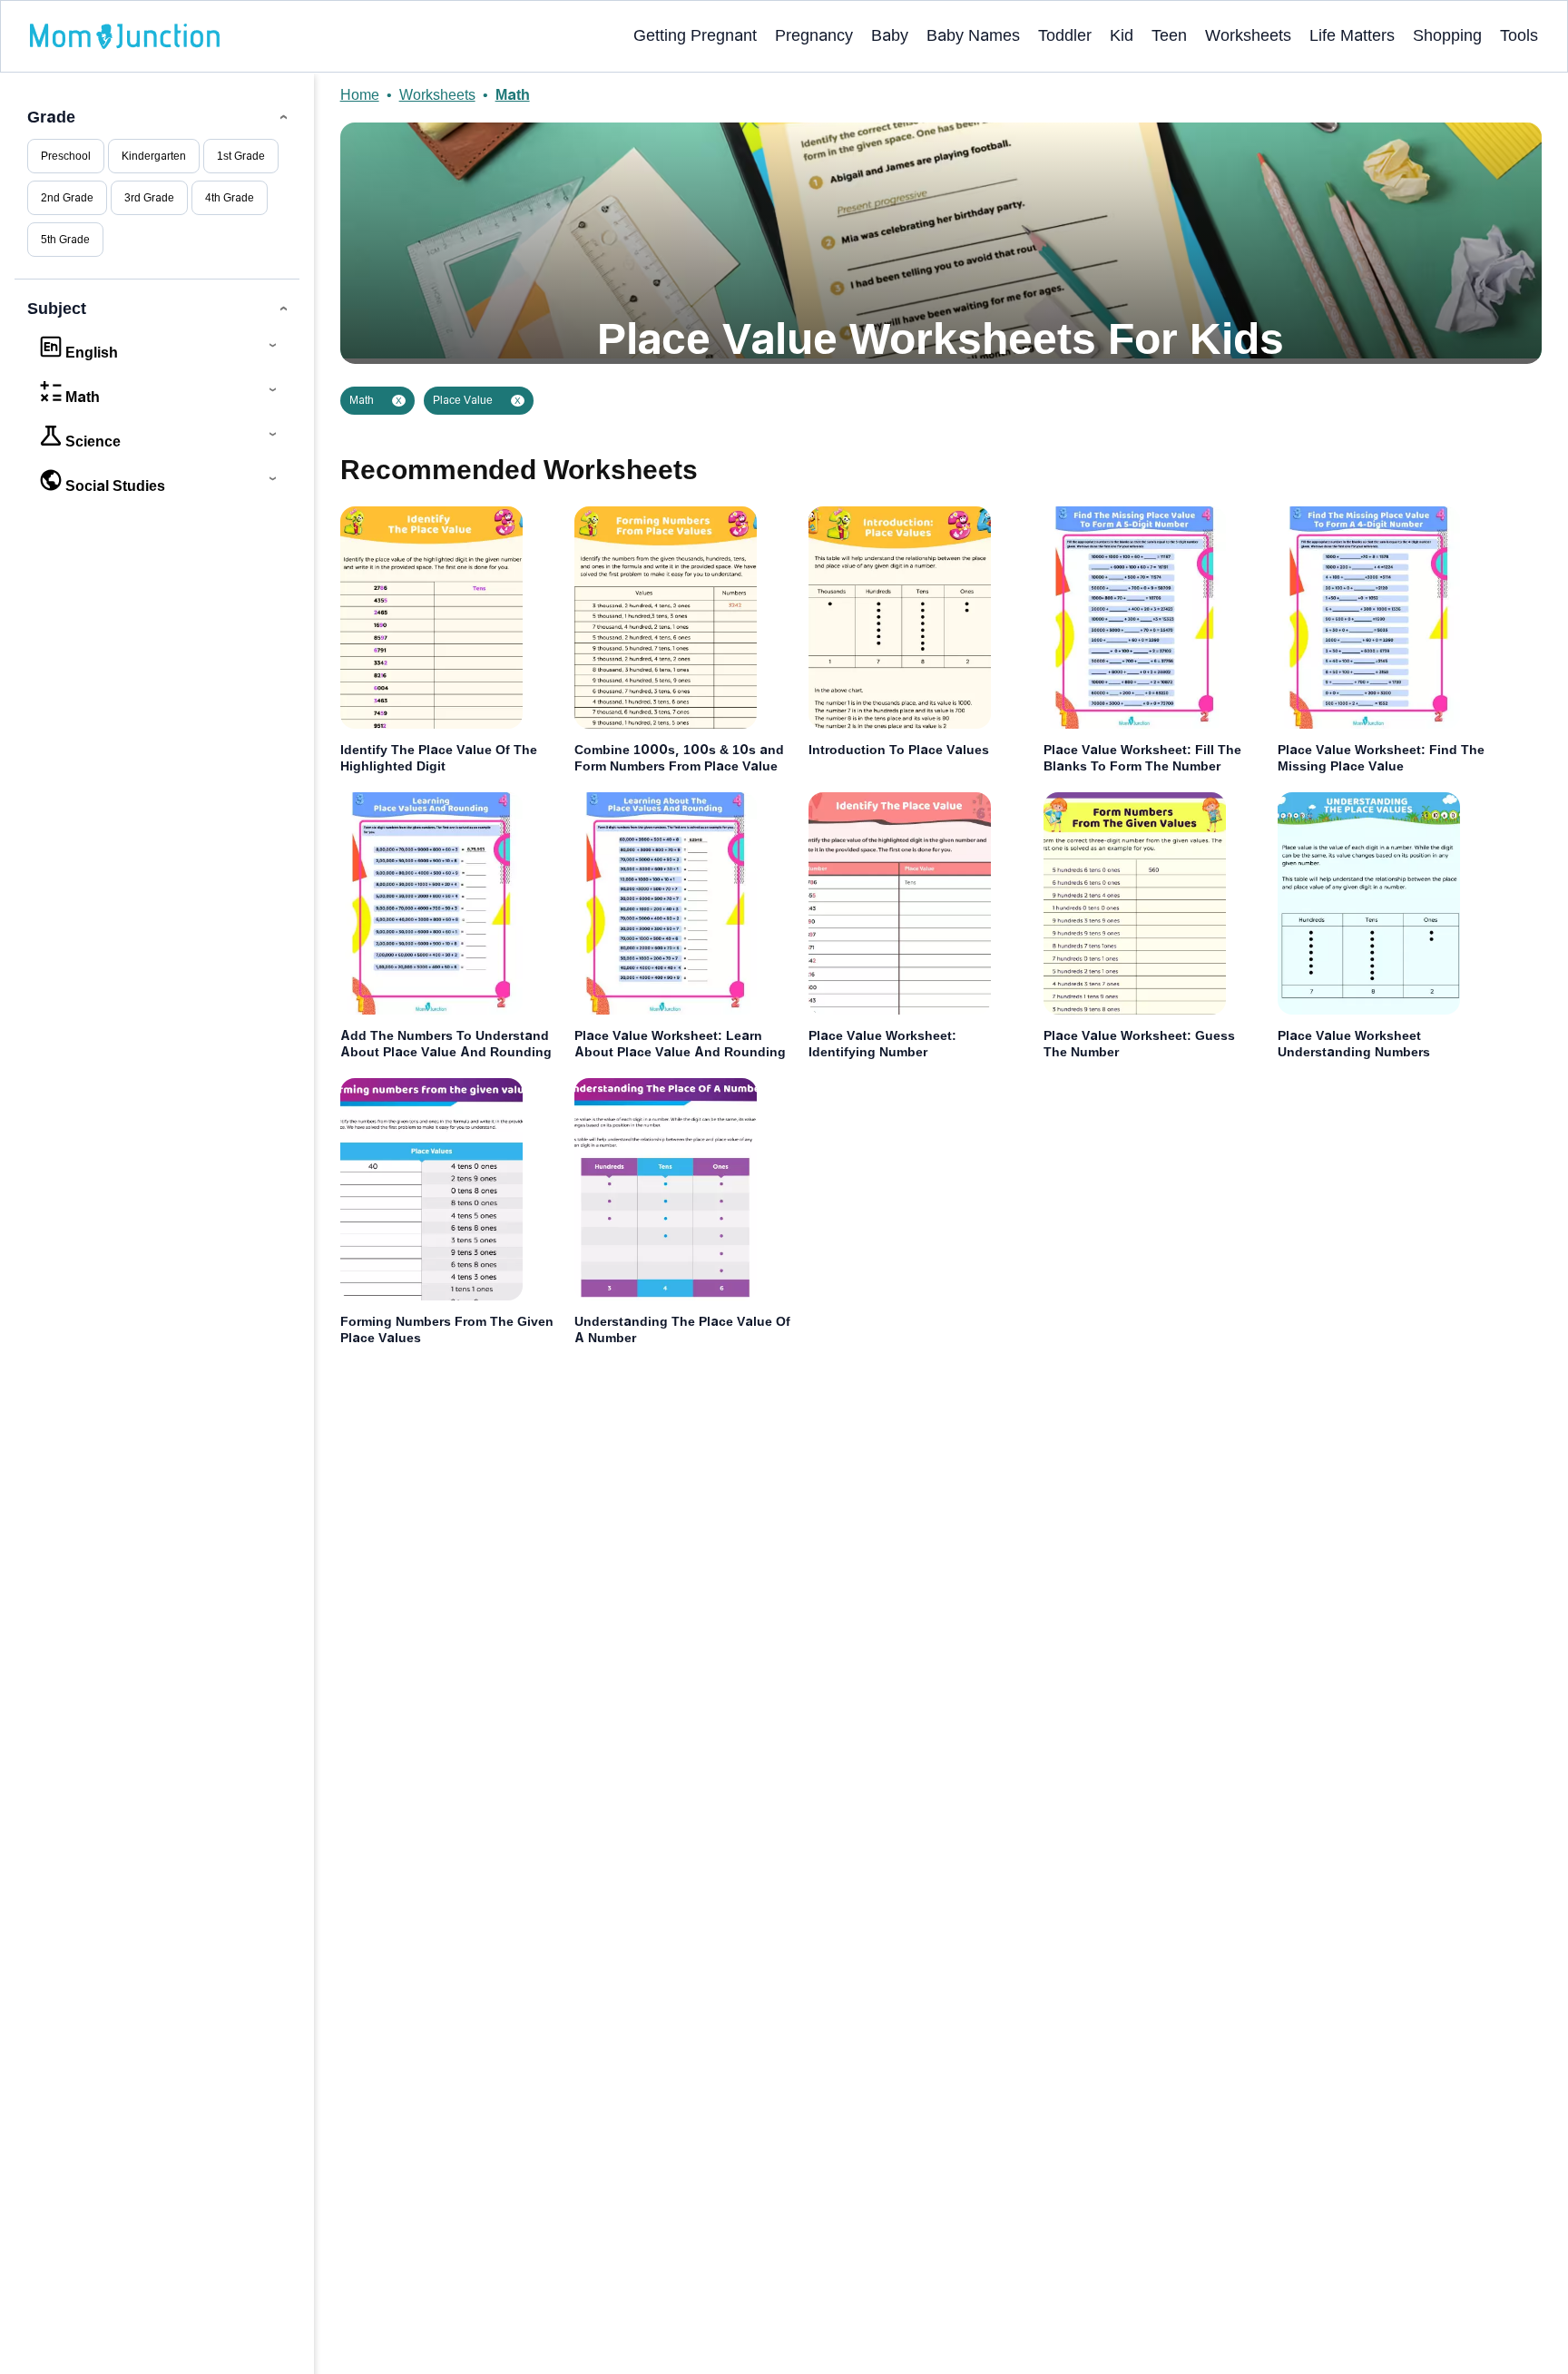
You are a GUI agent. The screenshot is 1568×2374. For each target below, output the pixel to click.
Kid (1122, 35)
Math (83, 397)
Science (93, 441)
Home (360, 95)
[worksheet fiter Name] (426, 36)
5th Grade (65, 240)
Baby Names (973, 35)
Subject (57, 309)
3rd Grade (149, 198)
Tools (1519, 35)
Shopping (1447, 35)
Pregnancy (814, 35)
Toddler (1065, 35)
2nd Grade (67, 198)
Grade (51, 117)
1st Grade (241, 156)
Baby (890, 35)
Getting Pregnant (695, 35)
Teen (1169, 35)
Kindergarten (154, 156)
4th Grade (230, 198)
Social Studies (115, 486)
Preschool (66, 156)
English (92, 353)
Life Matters (1352, 35)
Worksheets (1248, 35)
